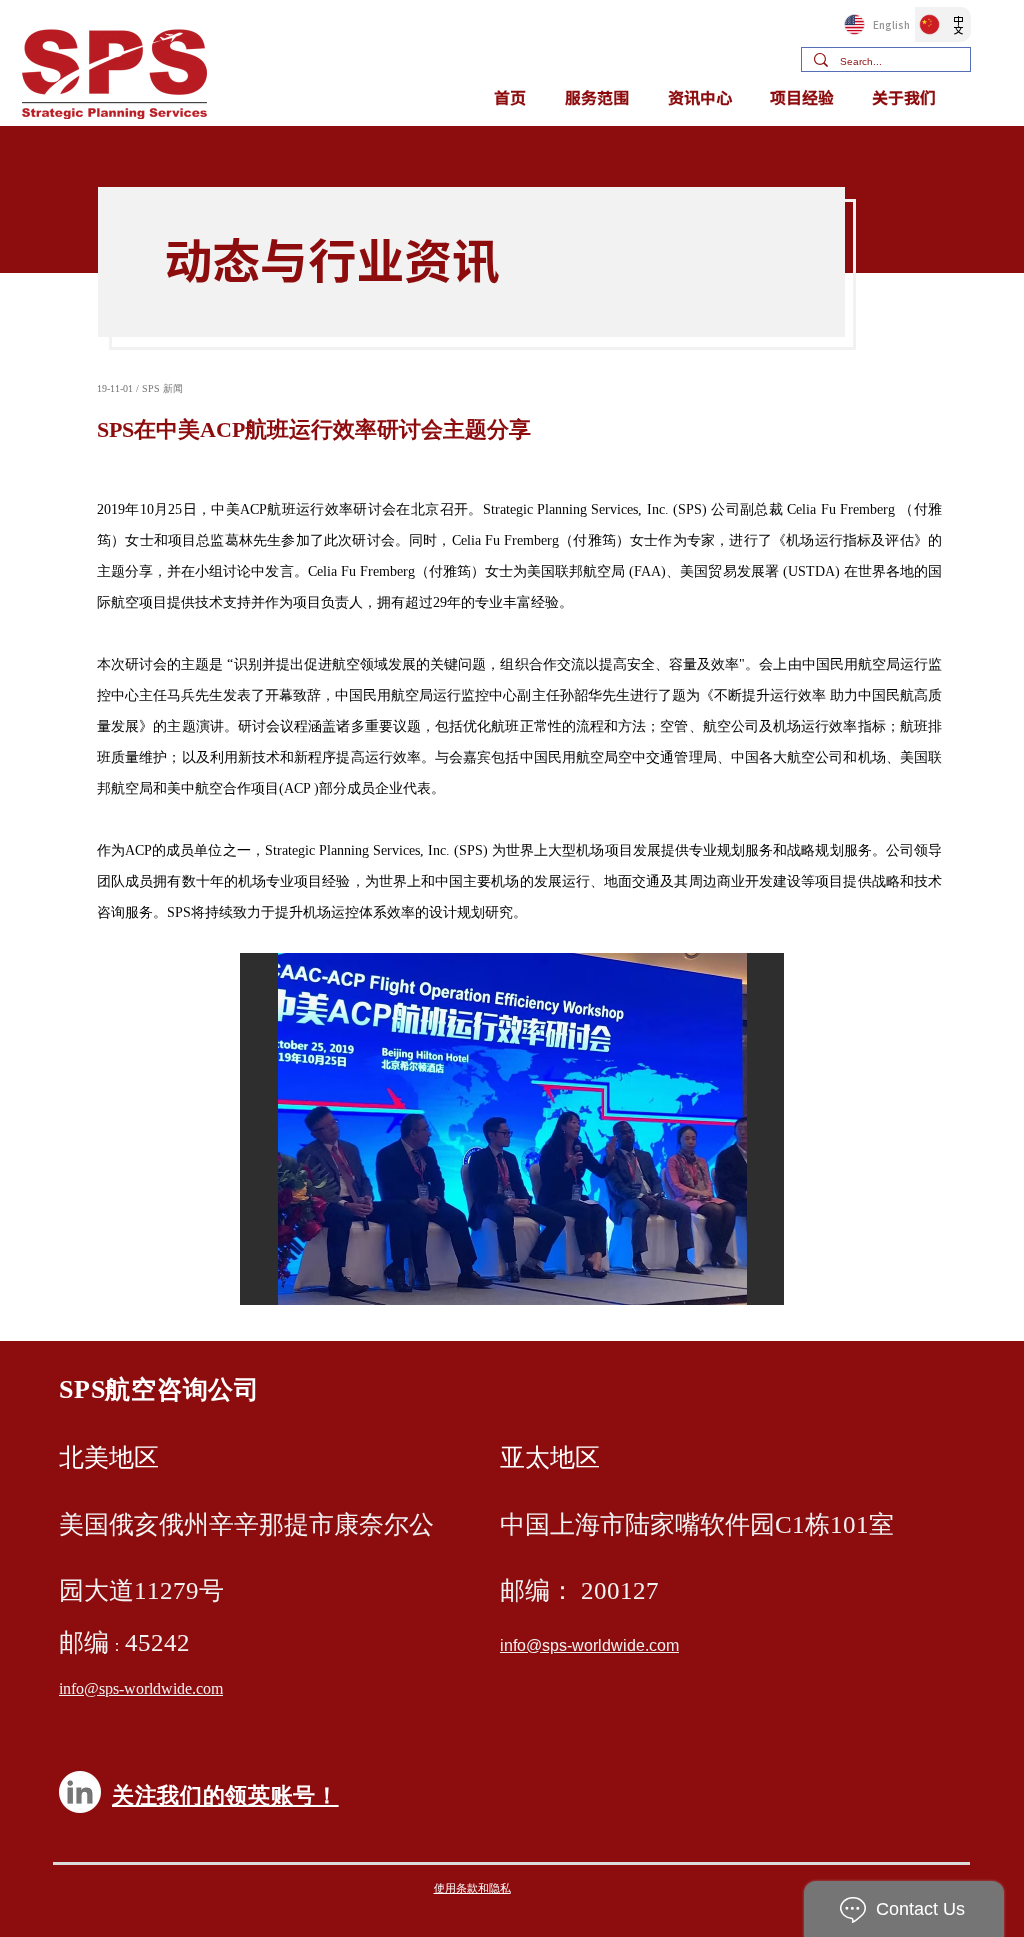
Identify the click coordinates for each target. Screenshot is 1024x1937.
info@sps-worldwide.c (578, 1645)
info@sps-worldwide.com (141, 1689)
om (668, 1645)
